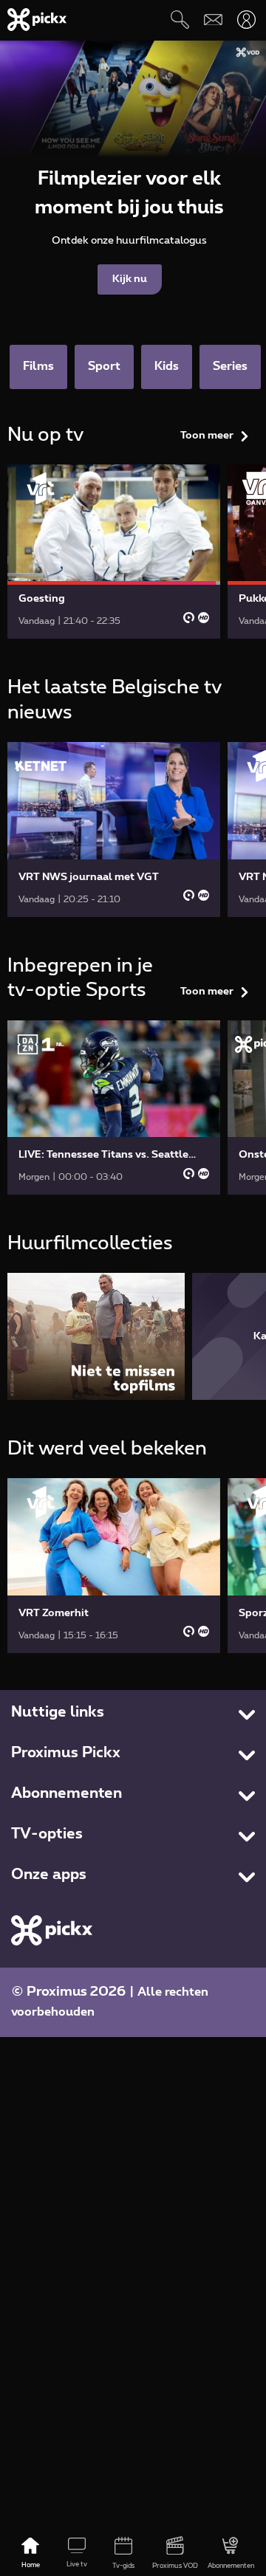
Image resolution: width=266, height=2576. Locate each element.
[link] (114, 552)
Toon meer (207, 436)
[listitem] (96, 1336)
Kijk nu (130, 279)
